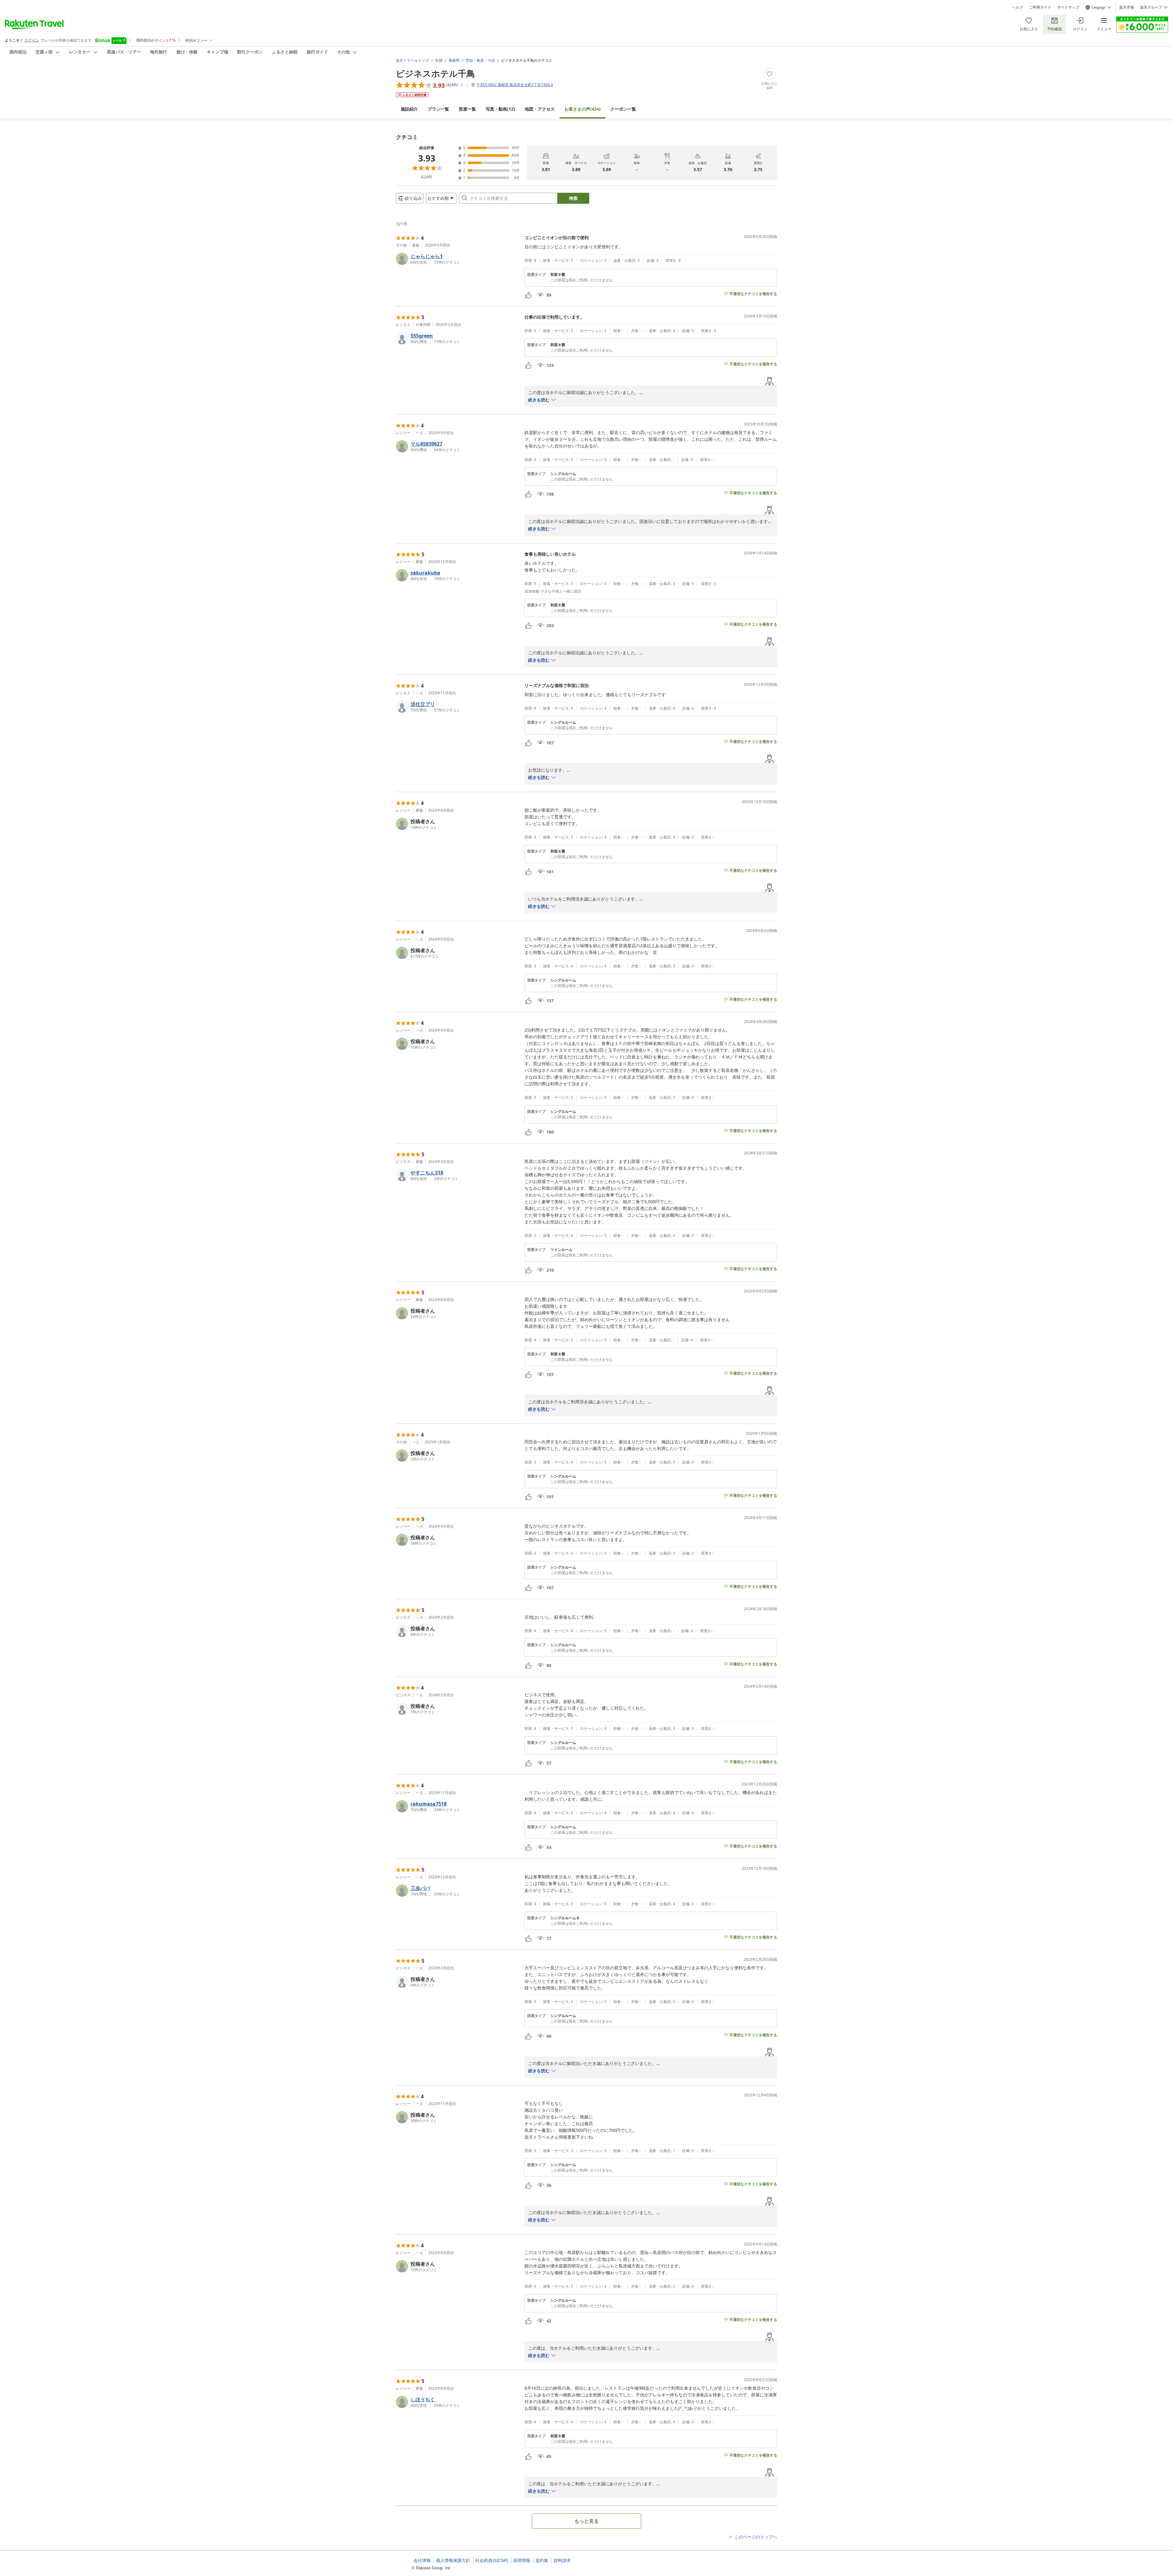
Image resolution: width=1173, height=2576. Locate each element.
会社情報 (422, 2560)
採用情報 (522, 2560)
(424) (583, 109)
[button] (458, 259)
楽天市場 (1127, 7)
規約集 (542, 2560)
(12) (500, 109)
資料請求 (562, 2560)
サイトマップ (1068, 7)
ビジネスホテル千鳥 (435, 73)
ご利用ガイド (1040, 7)
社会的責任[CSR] (492, 2560)
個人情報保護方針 (453, 2560)
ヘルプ (1018, 7)
